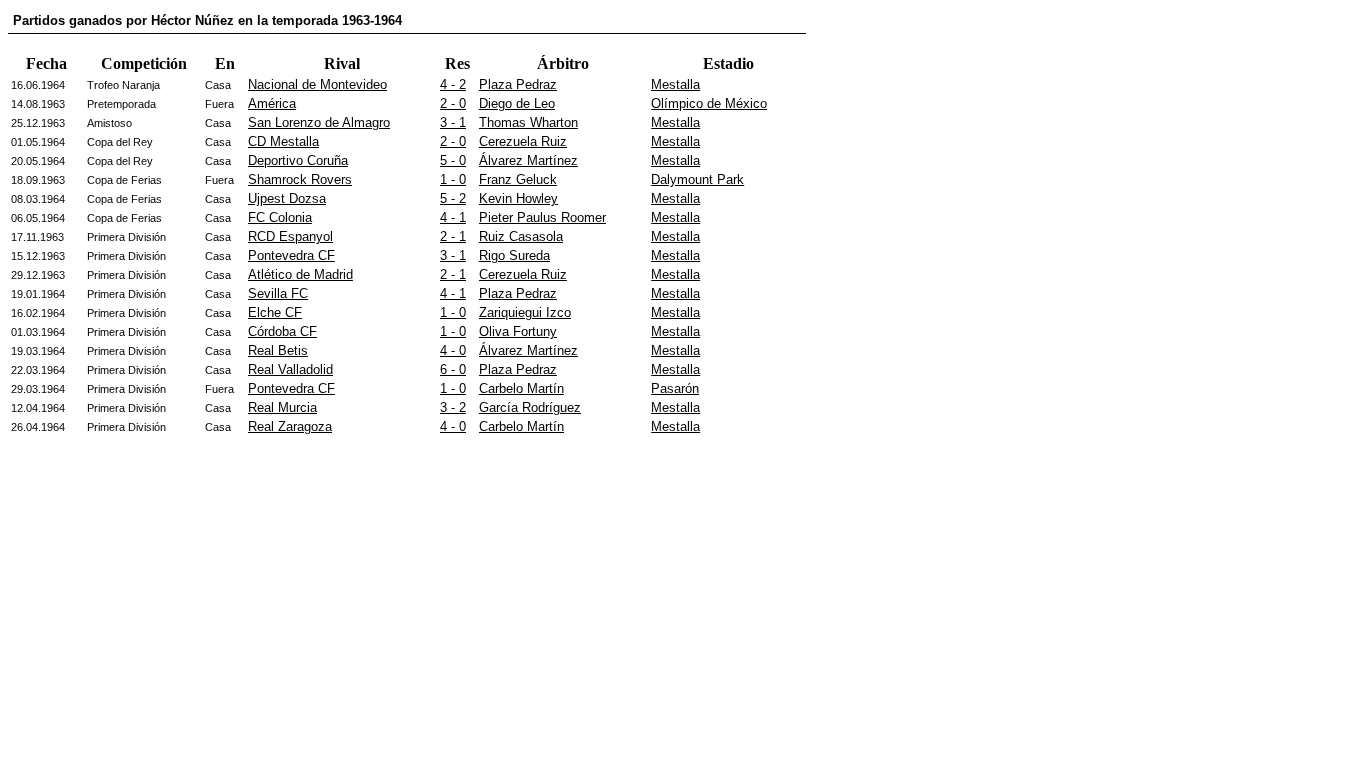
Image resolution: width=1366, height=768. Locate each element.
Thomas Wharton (528, 122)
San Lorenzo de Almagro (319, 122)
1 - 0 (453, 179)
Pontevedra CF (291, 255)
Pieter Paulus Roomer (542, 217)
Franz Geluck (518, 179)
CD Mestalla (283, 141)
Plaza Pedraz (518, 84)
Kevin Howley (518, 198)
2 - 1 (453, 236)
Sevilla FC (278, 293)
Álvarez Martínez (528, 160)
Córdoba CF (282, 331)
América (272, 103)
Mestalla (675, 84)
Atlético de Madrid (300, 274)
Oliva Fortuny (518, 331)
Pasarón (675, 388)
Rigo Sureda (514, 255)
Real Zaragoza (290, 426)
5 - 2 (453, 198)
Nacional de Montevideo (317, 84)
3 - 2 (453, 407)
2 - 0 (453, 103)
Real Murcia (282, 407)
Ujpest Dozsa (287, 198)
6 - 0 (453, 369)
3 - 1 (453, 122)
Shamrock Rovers (300, 179)
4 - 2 (453, 84)
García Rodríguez (530, 407)
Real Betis (278, 350)
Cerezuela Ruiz (523, 141)
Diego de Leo (517, 103)
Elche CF (275, 312)
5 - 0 (453, 160)
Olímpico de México (709, 103)
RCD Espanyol (290, 236)
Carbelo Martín (521, 388)
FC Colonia (280, 217)
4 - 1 (453, 217)
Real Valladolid (290, 369)
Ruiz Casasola (521, 236)
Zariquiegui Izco (525, 312)
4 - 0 (453, 350)
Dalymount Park (697, 179)
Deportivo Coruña (298, 160)
